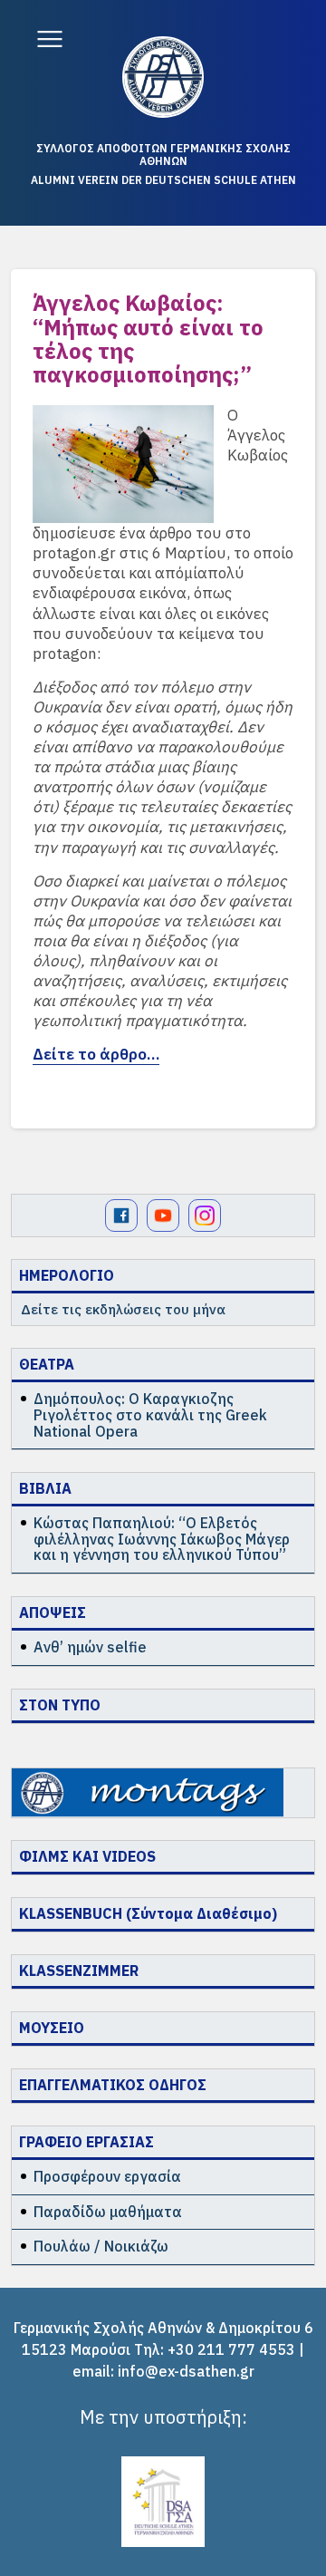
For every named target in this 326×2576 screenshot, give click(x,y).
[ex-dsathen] (163, 77)
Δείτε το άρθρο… (96, 1054)
